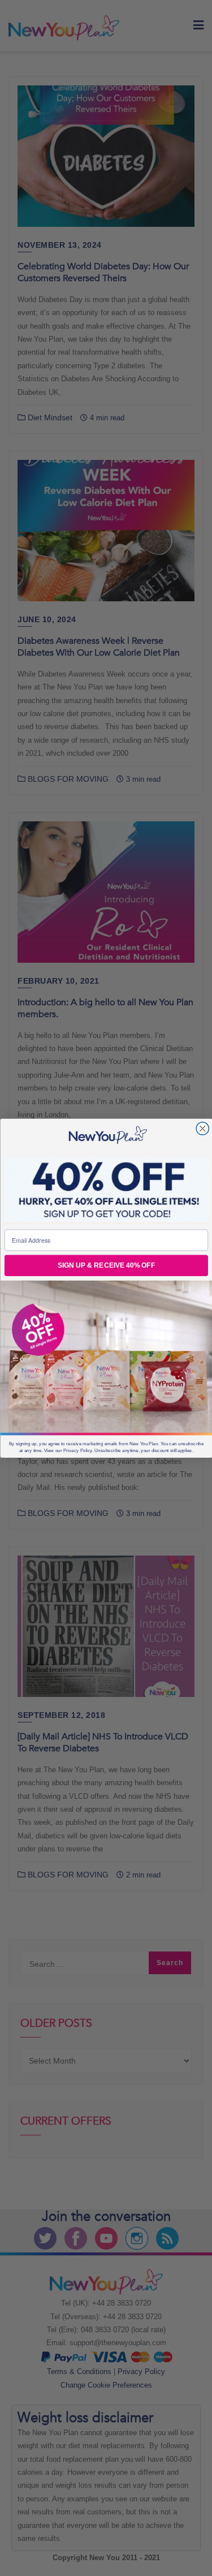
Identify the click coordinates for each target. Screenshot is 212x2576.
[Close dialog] (203, 1128)
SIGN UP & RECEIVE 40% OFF (106, 1266)
